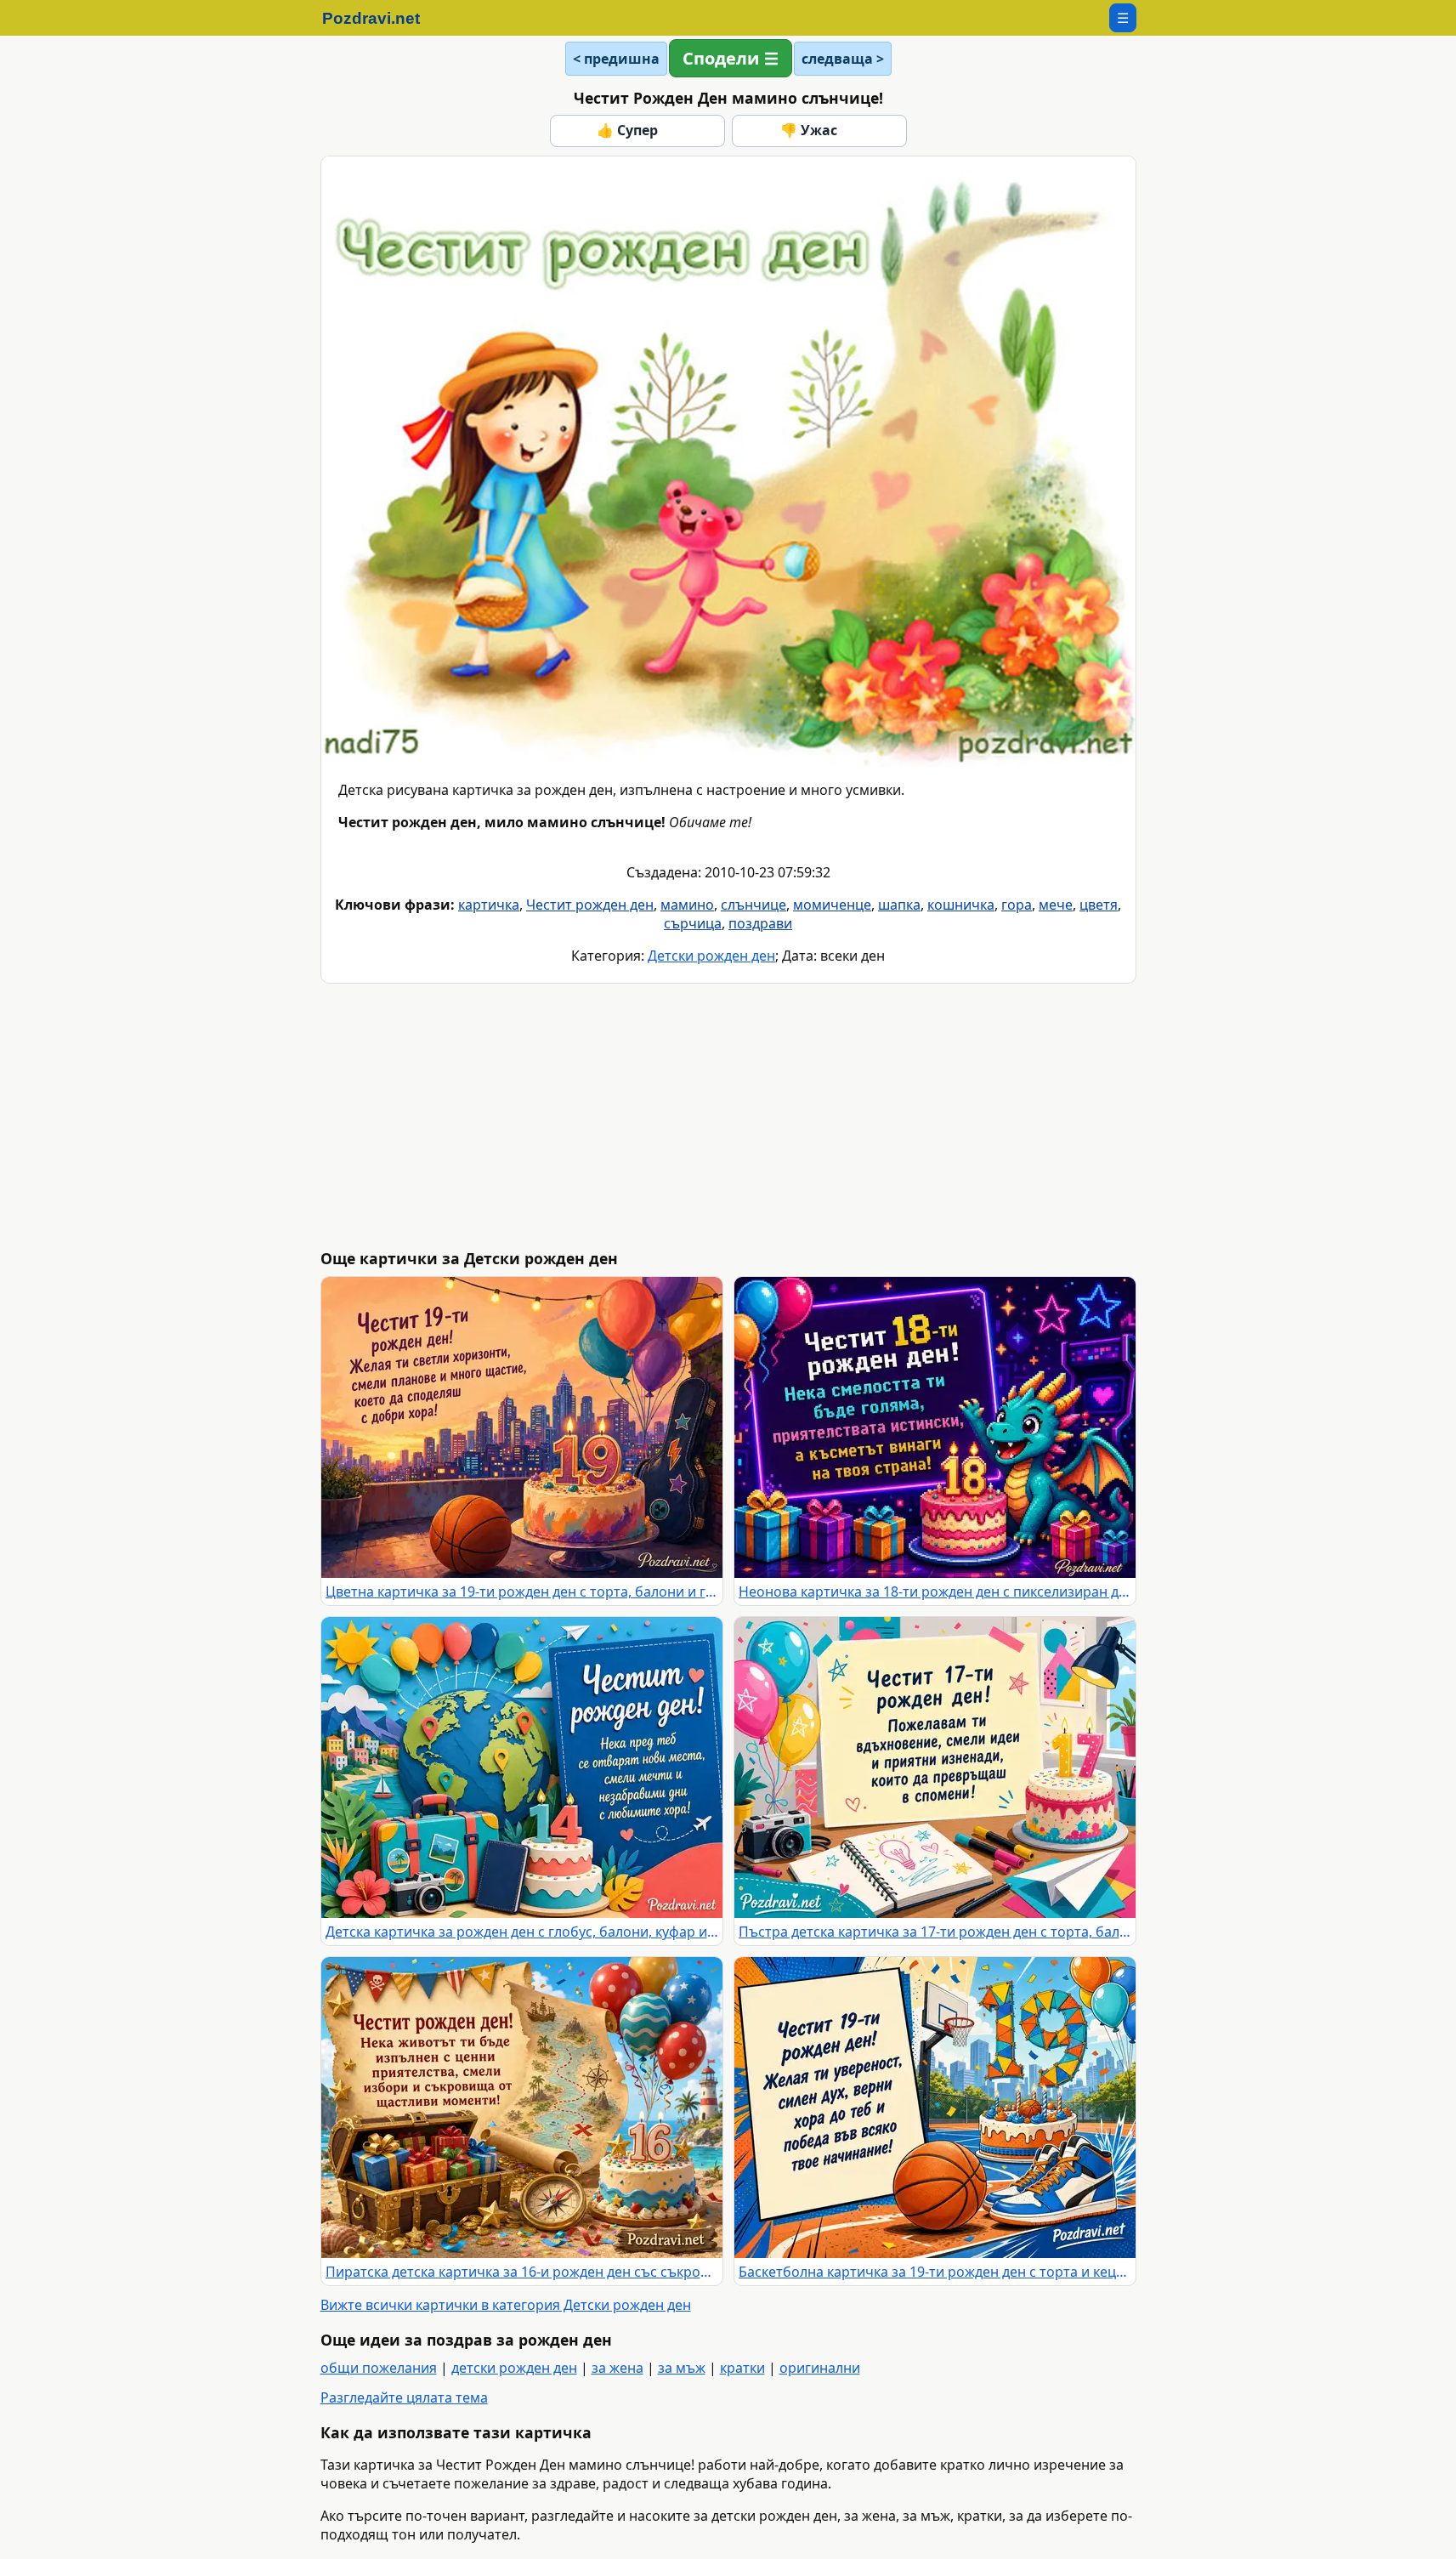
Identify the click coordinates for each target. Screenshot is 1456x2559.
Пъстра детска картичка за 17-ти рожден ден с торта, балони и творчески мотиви (935, 1932)
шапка (899, 905)
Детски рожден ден (711, 956)
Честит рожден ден (590, 905)
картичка (489, 905)
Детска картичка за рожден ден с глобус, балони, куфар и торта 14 (522, 1932)
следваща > (843, 59)
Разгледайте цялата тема (404, 2397)
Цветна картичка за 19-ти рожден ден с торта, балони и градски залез (522, 1592)
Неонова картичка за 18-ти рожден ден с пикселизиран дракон (935, 1592)
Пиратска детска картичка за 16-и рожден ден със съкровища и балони (522, 2272)
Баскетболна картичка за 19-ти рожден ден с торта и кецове (935, 2272)
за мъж (682, 2368)
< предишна (616, 59)
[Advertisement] (728, 1116)
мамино (687, 905)
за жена (618, 2368)
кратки (742, 2368)
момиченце (832, 905)
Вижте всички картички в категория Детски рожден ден (506, 2305)
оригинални (820, 2368)
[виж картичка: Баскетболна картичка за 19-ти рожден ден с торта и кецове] (935, 2108)
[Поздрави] (380, 18)
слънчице (753, 905)
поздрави (760, 923)
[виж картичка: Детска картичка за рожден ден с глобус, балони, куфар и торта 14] (522, 1767)
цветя (1099, 905)
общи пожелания (379, 2368)
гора (1017, 905)
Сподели (721, 58)
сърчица (693, 923)
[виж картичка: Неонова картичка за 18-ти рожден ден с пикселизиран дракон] (935, 1427)
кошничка (961, 905)
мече (1056, 905)
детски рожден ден (514, 2368)
